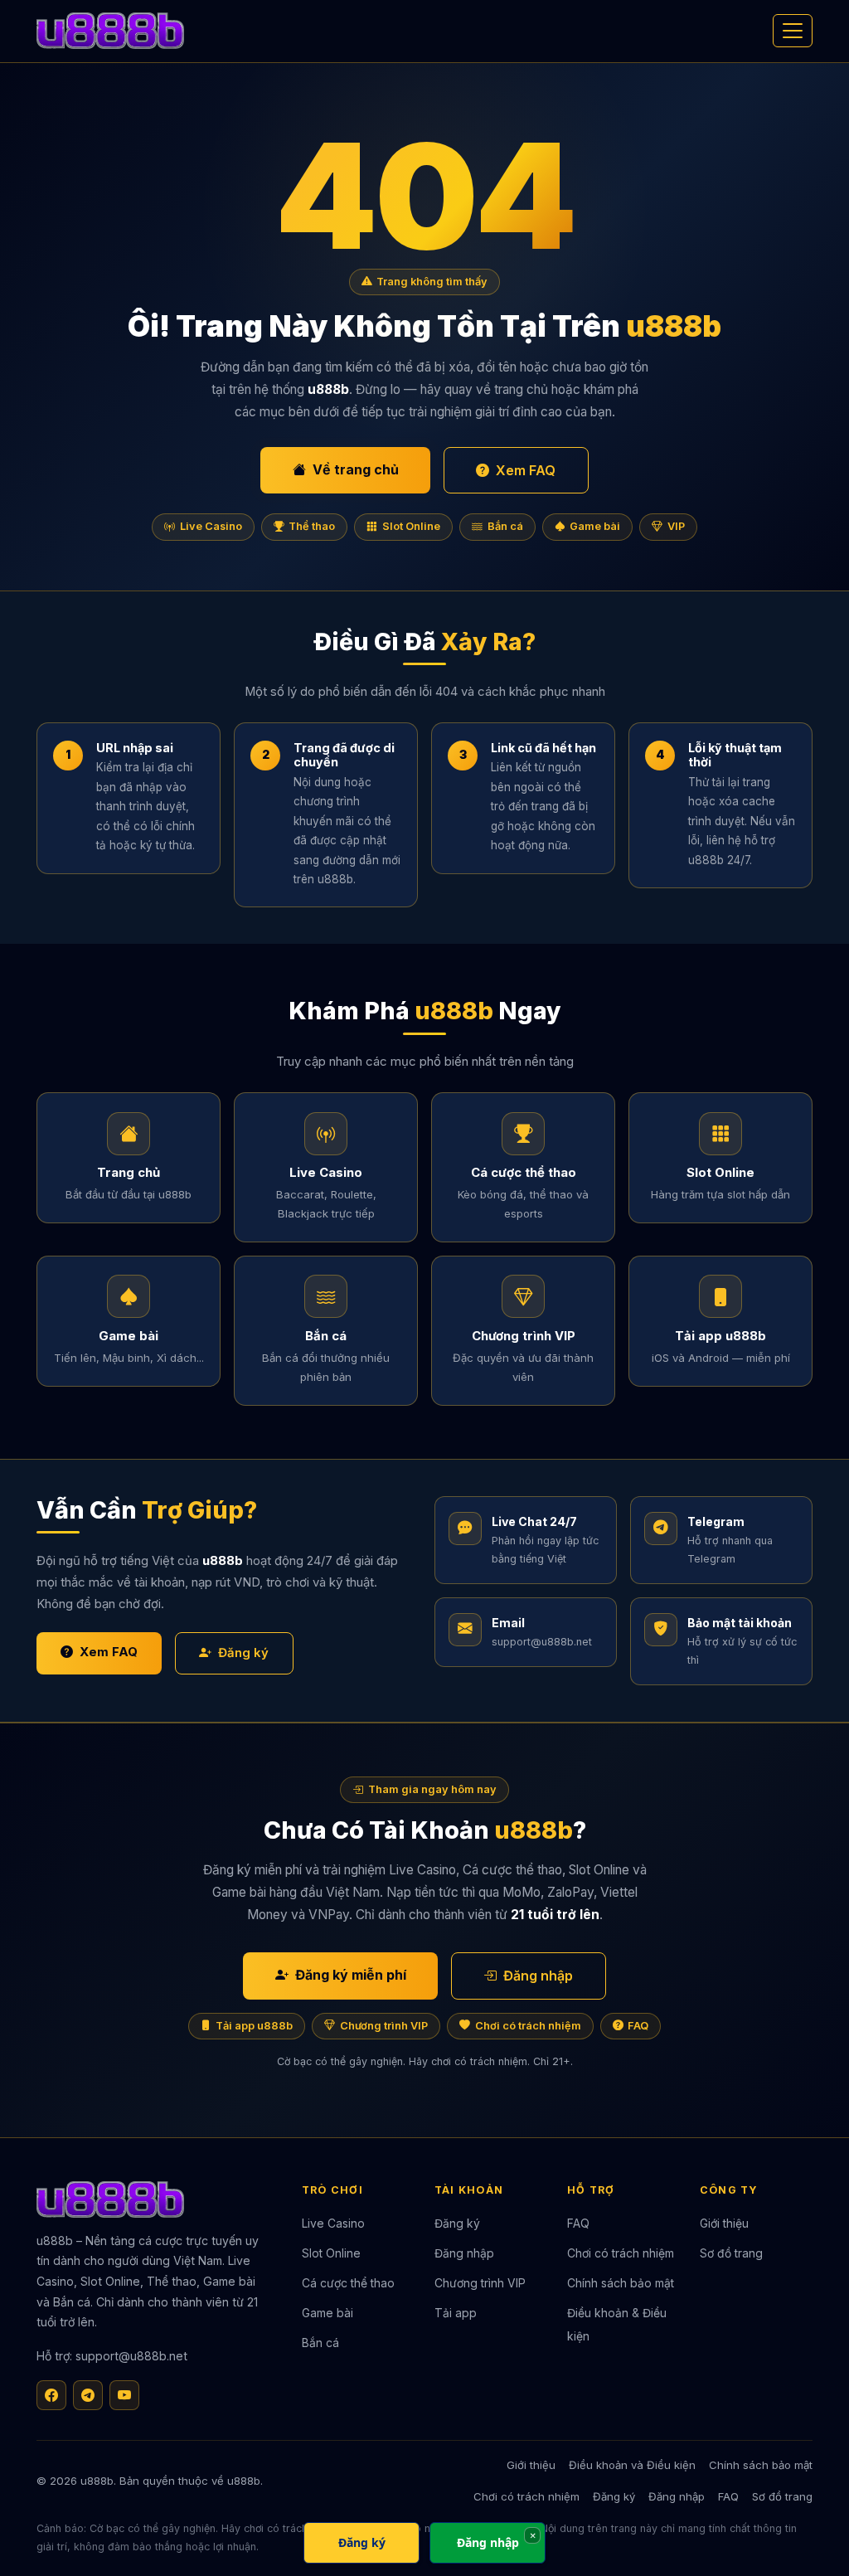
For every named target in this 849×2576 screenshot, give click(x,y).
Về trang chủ (356, 469)
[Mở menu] (793, 31)
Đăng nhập (538, 1976)
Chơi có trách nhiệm (528, 2026)
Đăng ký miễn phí (351, 1975)
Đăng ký (243, 1653)
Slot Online (411, 526)
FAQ (638, 2026)
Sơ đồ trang (731, 2253)
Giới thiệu (724, 2224)
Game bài (595, 526)
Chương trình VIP (384, 2026)
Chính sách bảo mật (621, 2283)
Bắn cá (505, 526)
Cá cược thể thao (348, 2283)
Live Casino (211, 526)
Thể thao (312, 526)
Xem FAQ (526, 470)
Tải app (456, 2313)
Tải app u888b (254, 2026)
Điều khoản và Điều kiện (632, 2465)
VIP (676, 526)
